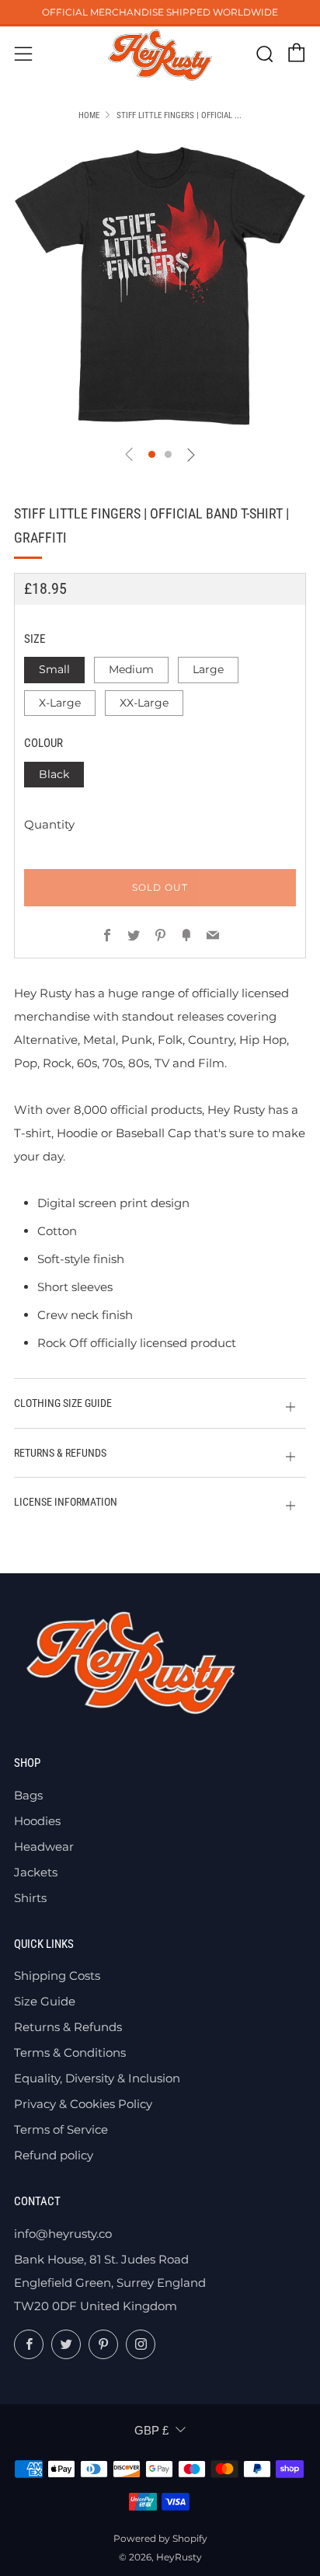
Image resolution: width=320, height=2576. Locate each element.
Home (89, 115)
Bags (28, 1795)
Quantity (49, 824)
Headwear (44, 1846)
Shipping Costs (57, 1976)
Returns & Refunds (68, 2027)
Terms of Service (61, 2129)
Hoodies (37, 1821)
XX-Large (144, 703)
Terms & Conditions (70, 2052)
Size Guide (45, 2001)
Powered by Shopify (160, 2538)
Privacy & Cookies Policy (83, 2104)
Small (54, 669)
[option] (160, 286)
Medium (131, 669)
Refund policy (54, 2155)
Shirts (30, 1898)
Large (208, 669)
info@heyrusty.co (63, 2234)
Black (54, 774)
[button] (152, 454)
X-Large (60, 703)
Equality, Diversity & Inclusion (97, 2078)
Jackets (36, 1872)
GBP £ (151, 2430)
